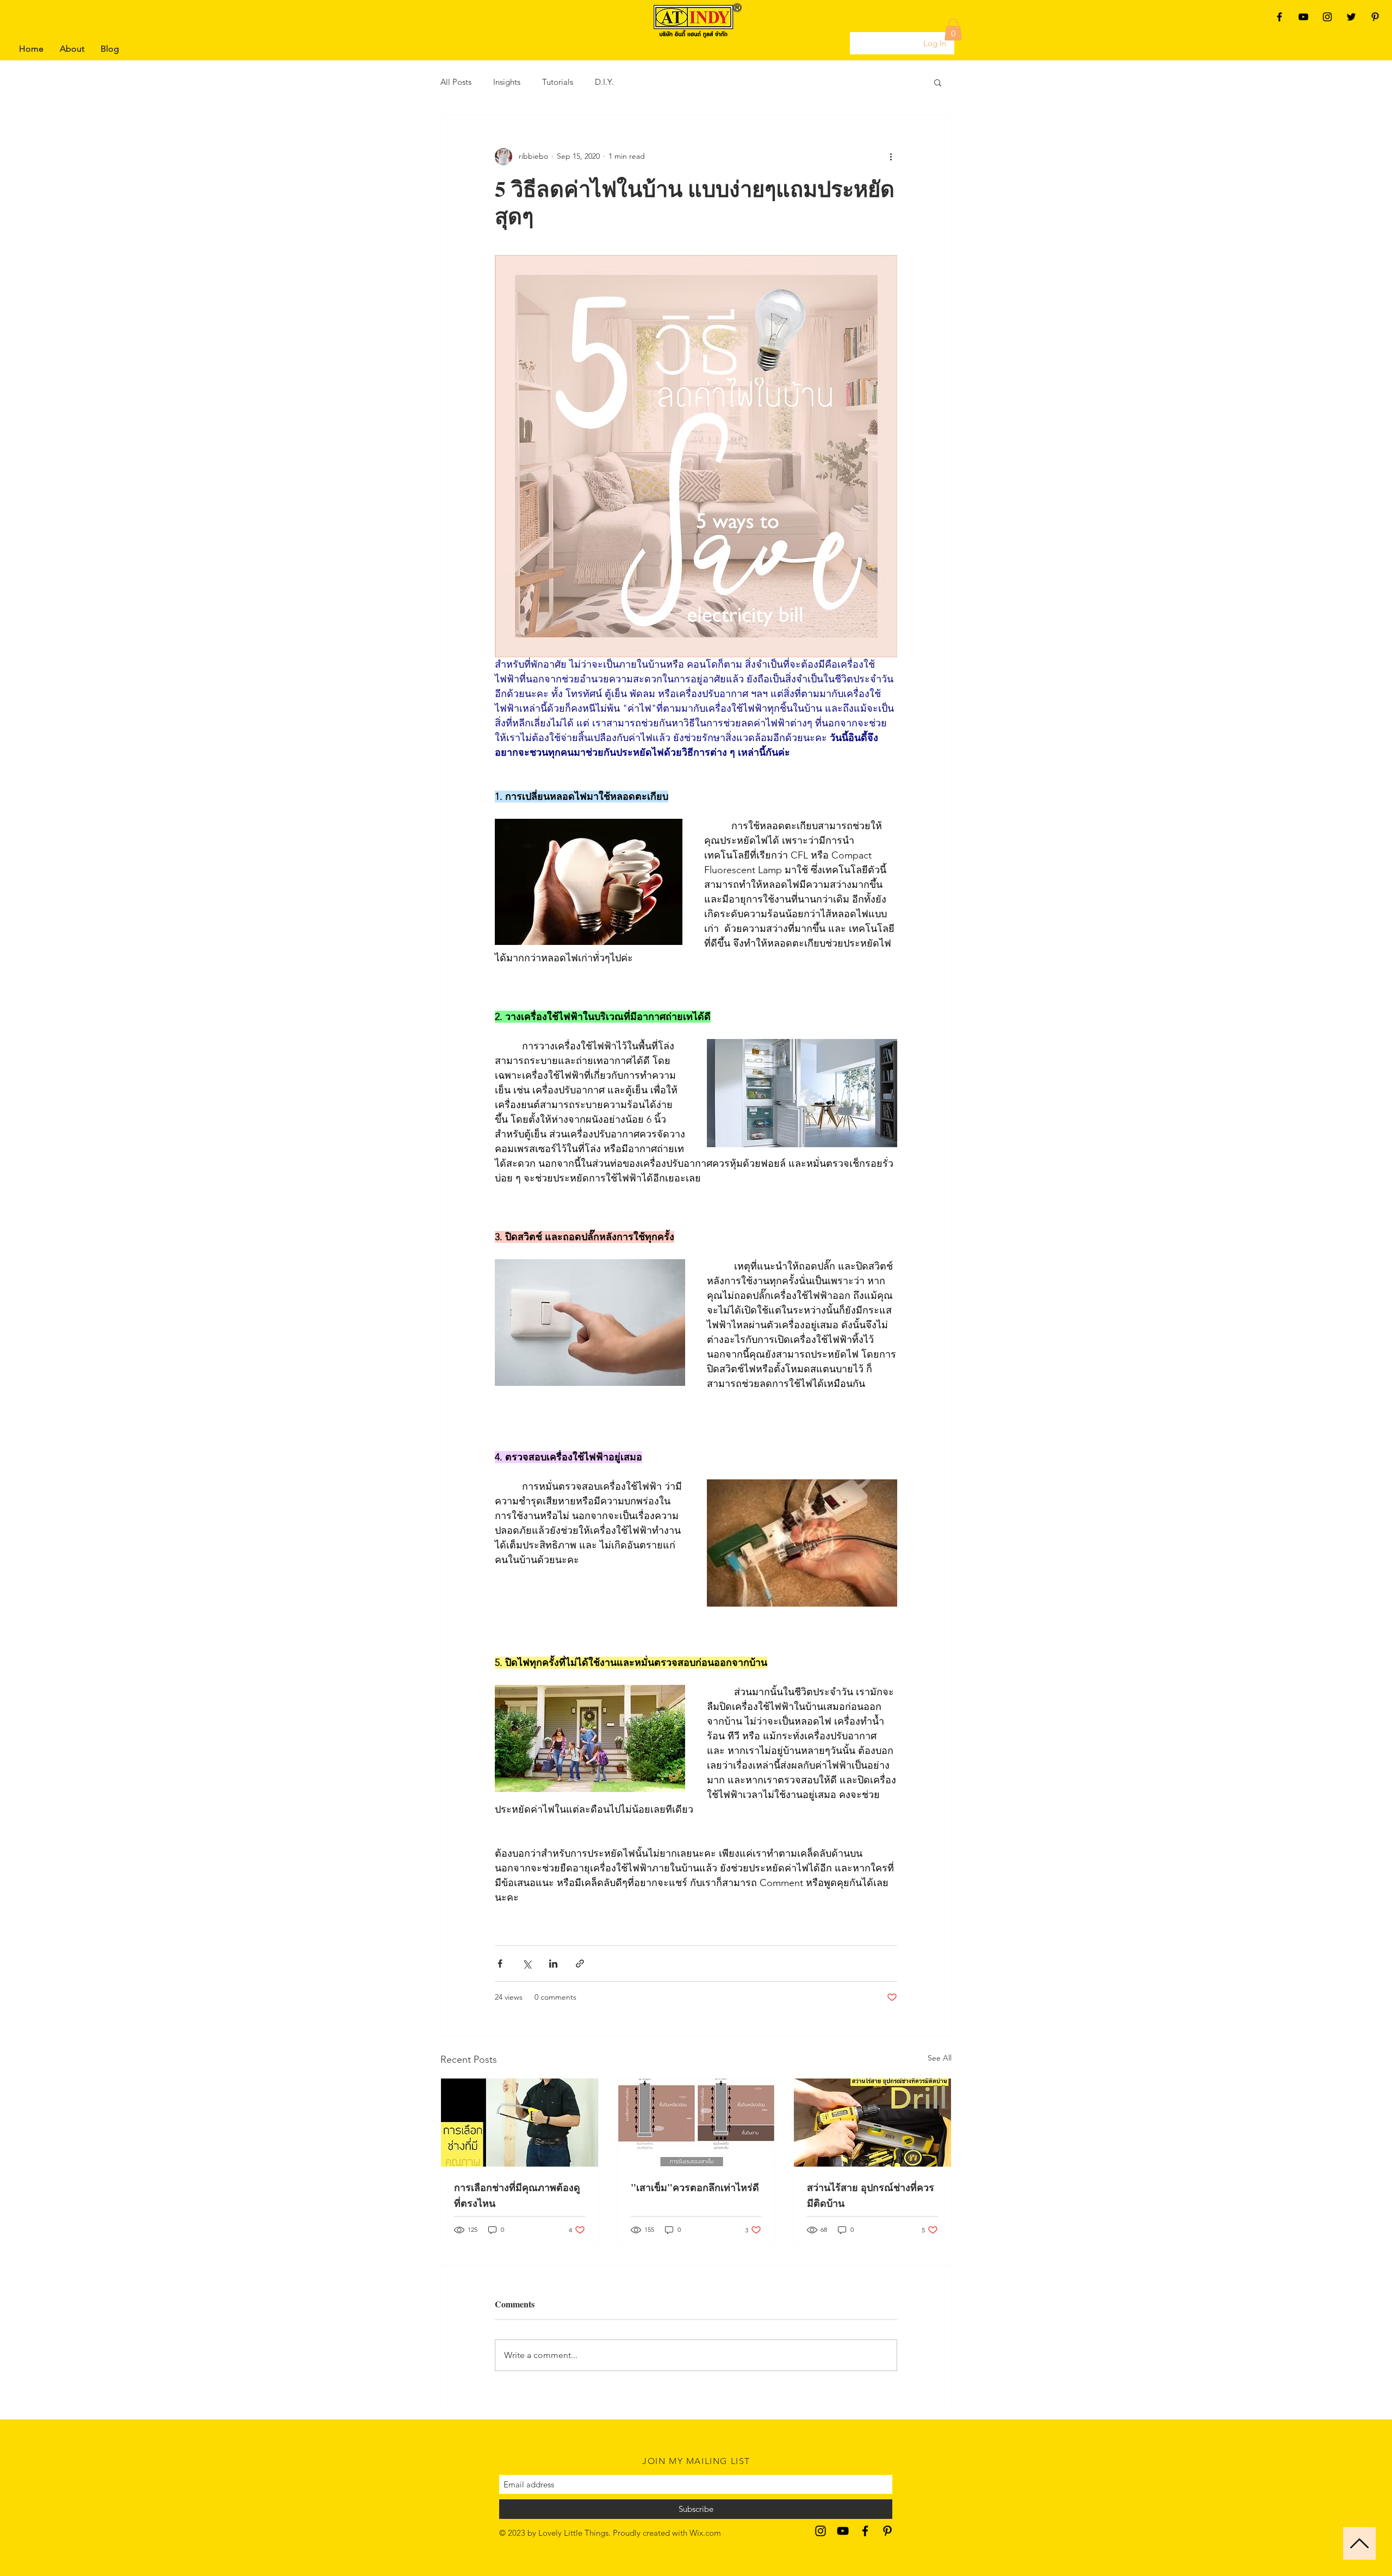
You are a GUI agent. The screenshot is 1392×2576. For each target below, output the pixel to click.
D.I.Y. (604, 82)
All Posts (456, 82)
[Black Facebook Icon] (1279, 17)
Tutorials (558, 82)
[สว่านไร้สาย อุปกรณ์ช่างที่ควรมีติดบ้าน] (872, 2123)
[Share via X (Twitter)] (527, 1964)
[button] (953, 30)
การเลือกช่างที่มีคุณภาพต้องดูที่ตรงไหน (517, 2195)
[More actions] (891, 157)
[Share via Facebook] (500, 1964)
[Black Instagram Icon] (1327, 17)
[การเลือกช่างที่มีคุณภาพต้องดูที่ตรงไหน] (520, 2123)
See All (940, 2058)
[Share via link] (580, 1964)
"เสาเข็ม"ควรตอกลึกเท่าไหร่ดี (695, 2187)
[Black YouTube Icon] (1303, 17)
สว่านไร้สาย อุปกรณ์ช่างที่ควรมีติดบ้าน (871, 2195)
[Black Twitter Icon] (1351, 17)
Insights (507, 82)
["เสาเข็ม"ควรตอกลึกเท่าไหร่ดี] (696, 2123)
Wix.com (705, 2533)
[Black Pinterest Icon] (1375, 17)
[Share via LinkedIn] (553, 1964)
